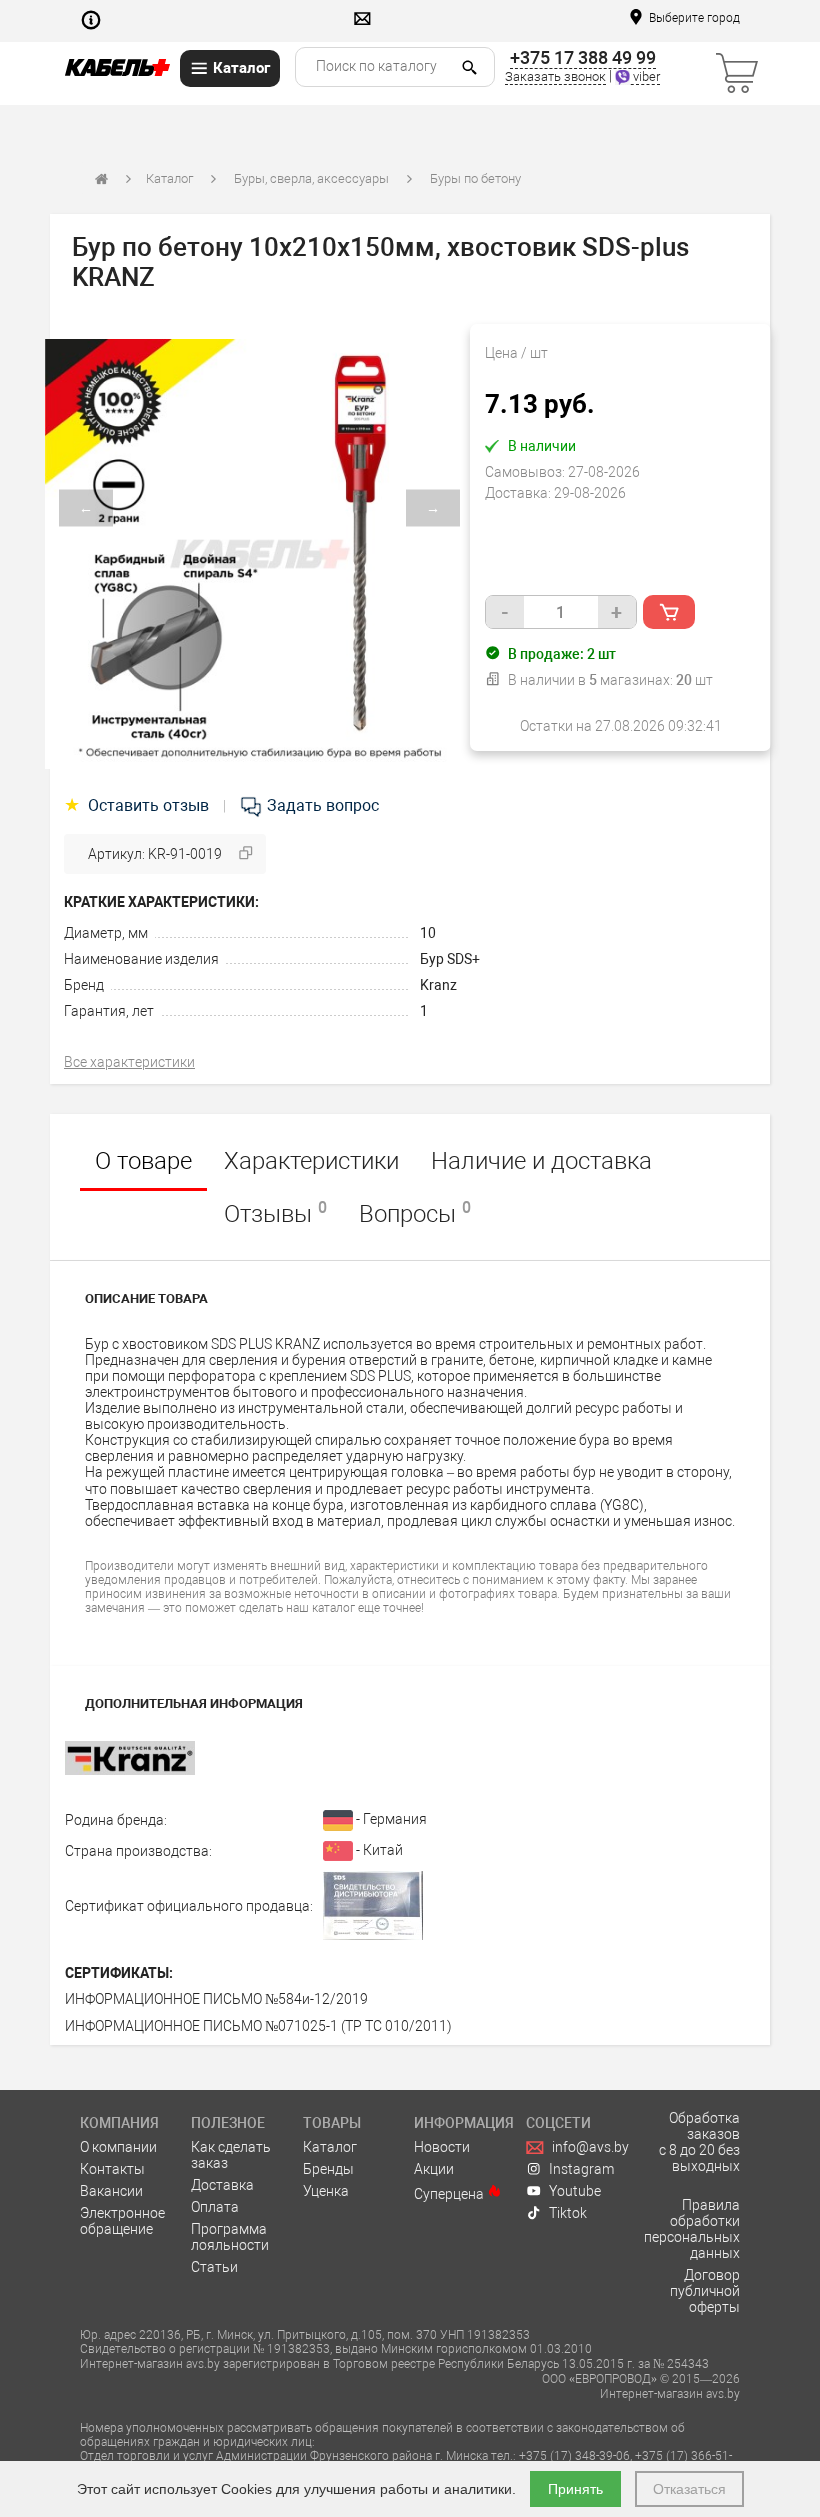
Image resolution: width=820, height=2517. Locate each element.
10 (428, 933)
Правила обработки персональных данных (692, 2229)
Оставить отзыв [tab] (138, 805)
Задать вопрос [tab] (321, 805)
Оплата (215, 2207)
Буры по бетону (475, 178)
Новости (442, 2147)
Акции (434, 2169)
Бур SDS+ (450, 959)
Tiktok (568, 2213)
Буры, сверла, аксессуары (311, 178)
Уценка (326, 2191)
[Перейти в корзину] (655, 63)
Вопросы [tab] (415, 1213)
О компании (118, 2147)
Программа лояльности (230, 2237)
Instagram (581, 2169)
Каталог (169, 178)
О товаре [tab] (143, 1161)
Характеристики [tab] (311, 1161)
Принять (575, 2489)
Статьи (214, 2267)
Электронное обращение (122, 2221)
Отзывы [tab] (275, 1213)
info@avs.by (590, 2147)
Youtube (575, 2191)
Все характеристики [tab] (129, 1062)
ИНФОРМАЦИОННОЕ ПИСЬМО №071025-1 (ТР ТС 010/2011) (258, 2026)
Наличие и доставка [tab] (541, 1161)
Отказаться (689, 2489)
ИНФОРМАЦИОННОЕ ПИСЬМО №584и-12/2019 (216, 1999)
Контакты (112, 2169)
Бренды (328, 2169)
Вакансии (111, 2191)
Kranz (438, 985)
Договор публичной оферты (705, 2291)
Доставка (222, 2185)
